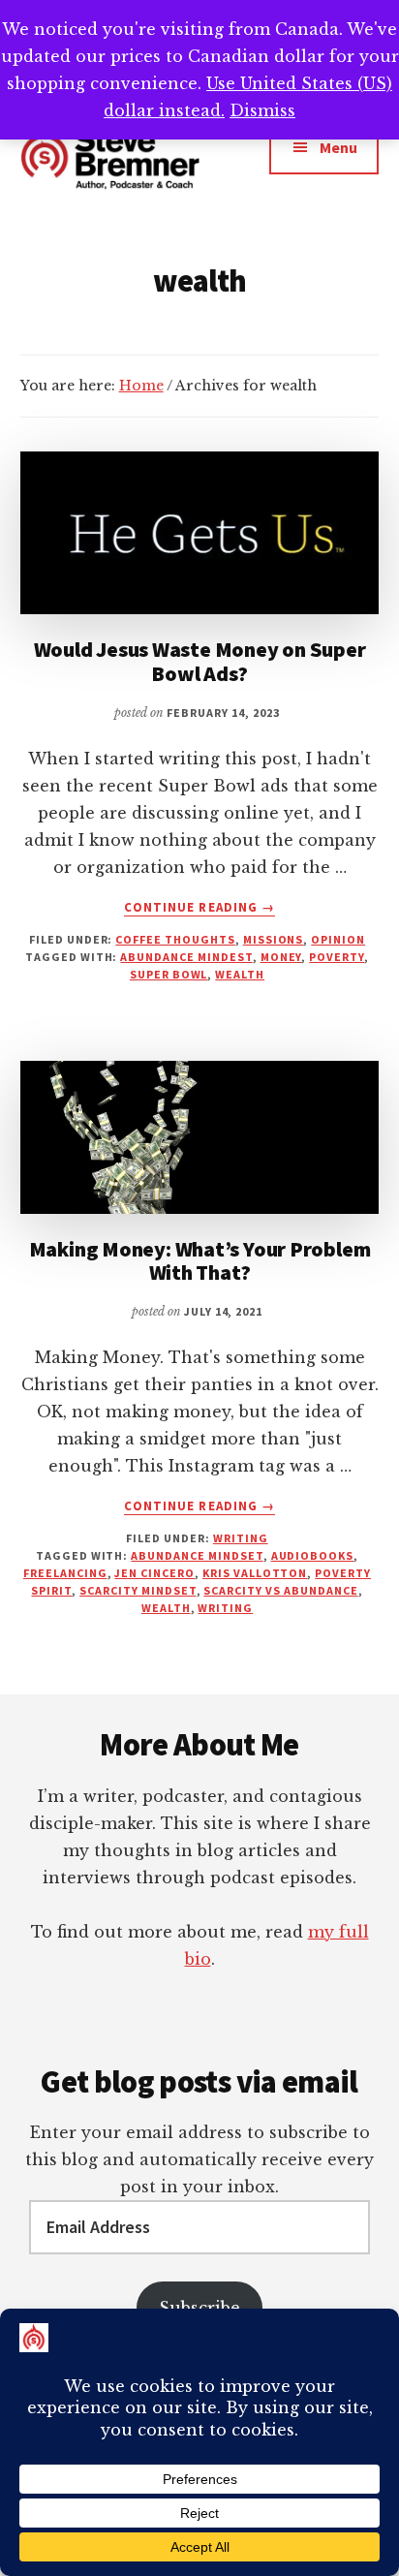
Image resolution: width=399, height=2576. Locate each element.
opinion (338, 939)
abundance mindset (197, 1555)
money (281, 957)
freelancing (65, 1573)
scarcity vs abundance (280, 1590)
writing (225, 1608)
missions (274, 939)
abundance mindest (186, 957)
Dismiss (262, 110)
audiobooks (313, 1555)
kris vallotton (255, 1573)
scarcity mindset (138, 1590)
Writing (241, 1538)
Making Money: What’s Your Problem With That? (200, 1260)
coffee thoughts (175, 939)
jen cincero (154, 1573)
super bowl (169, 974)
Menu (338, 147)
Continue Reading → (199, 908)
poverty (337, 957)
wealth (240, 974)
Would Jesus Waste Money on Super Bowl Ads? (200, 661)
